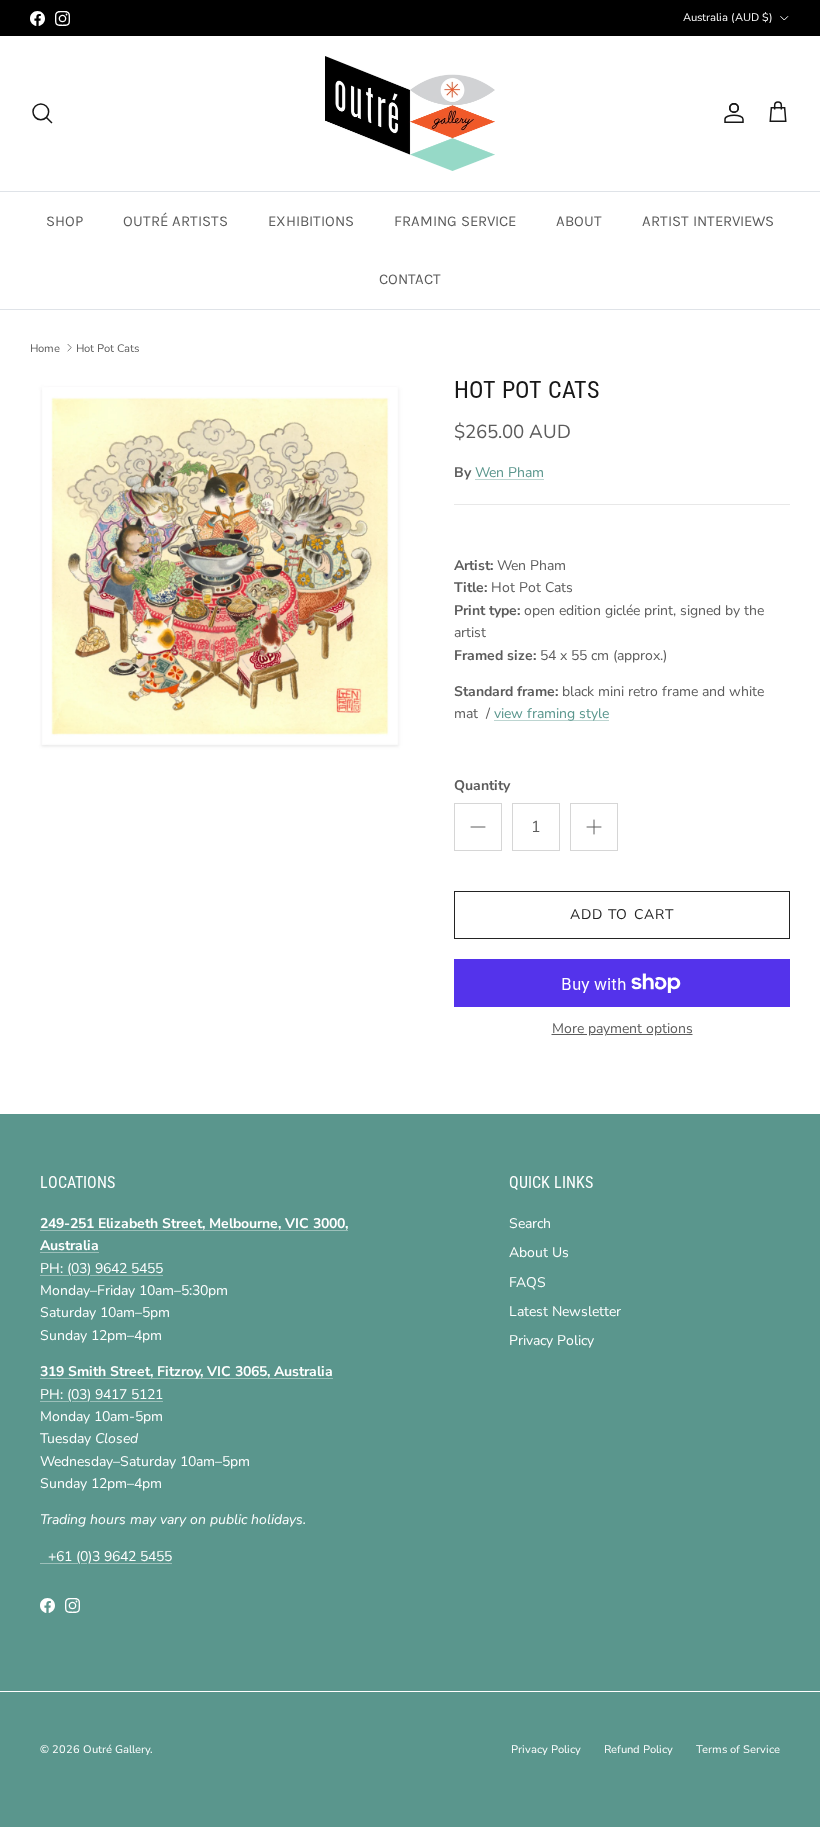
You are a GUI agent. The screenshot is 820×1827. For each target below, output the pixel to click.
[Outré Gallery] (410, 113)
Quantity (482, 785)
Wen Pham (509, 472)
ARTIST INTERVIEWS (708, 221)
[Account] (730, 113)
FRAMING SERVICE (455, 221)
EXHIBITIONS (311, 221)
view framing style (551, 713)
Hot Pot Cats (107, 347)
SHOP (64, 221)
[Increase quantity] (594, 827)
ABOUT (579, 221)
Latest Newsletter (565, 1311)
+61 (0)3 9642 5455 (106, 1556)
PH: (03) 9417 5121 (101, 1394)
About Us (539, 1252)
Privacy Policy (551, 1340)
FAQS (527, 1282)
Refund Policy (638, 1749)
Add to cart (622, 914)
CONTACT (410, 279)
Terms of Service (738, 1749)
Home (45, 347)
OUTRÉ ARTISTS (175, 221)
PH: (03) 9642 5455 (101, 1268)
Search (530, 1223)
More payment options (622, 1029)
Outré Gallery (116, 1749)
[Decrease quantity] (478, 827)
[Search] (42, 113)
